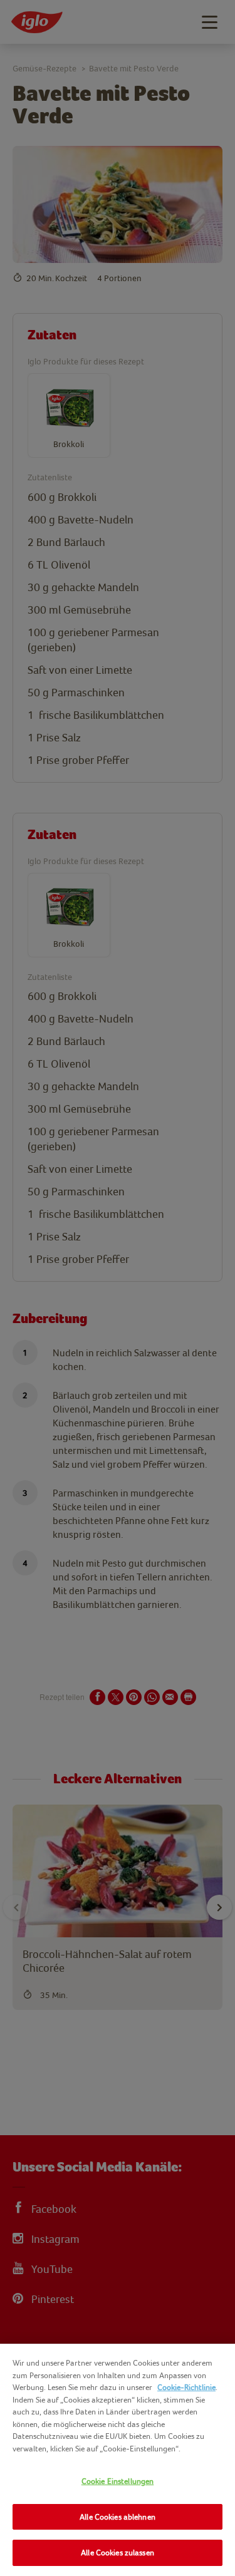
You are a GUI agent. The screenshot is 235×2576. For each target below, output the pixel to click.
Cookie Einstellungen (118, 2481)
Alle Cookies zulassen (118, 2553)
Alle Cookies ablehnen (118, 2517)
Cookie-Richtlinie (186, 2387)
